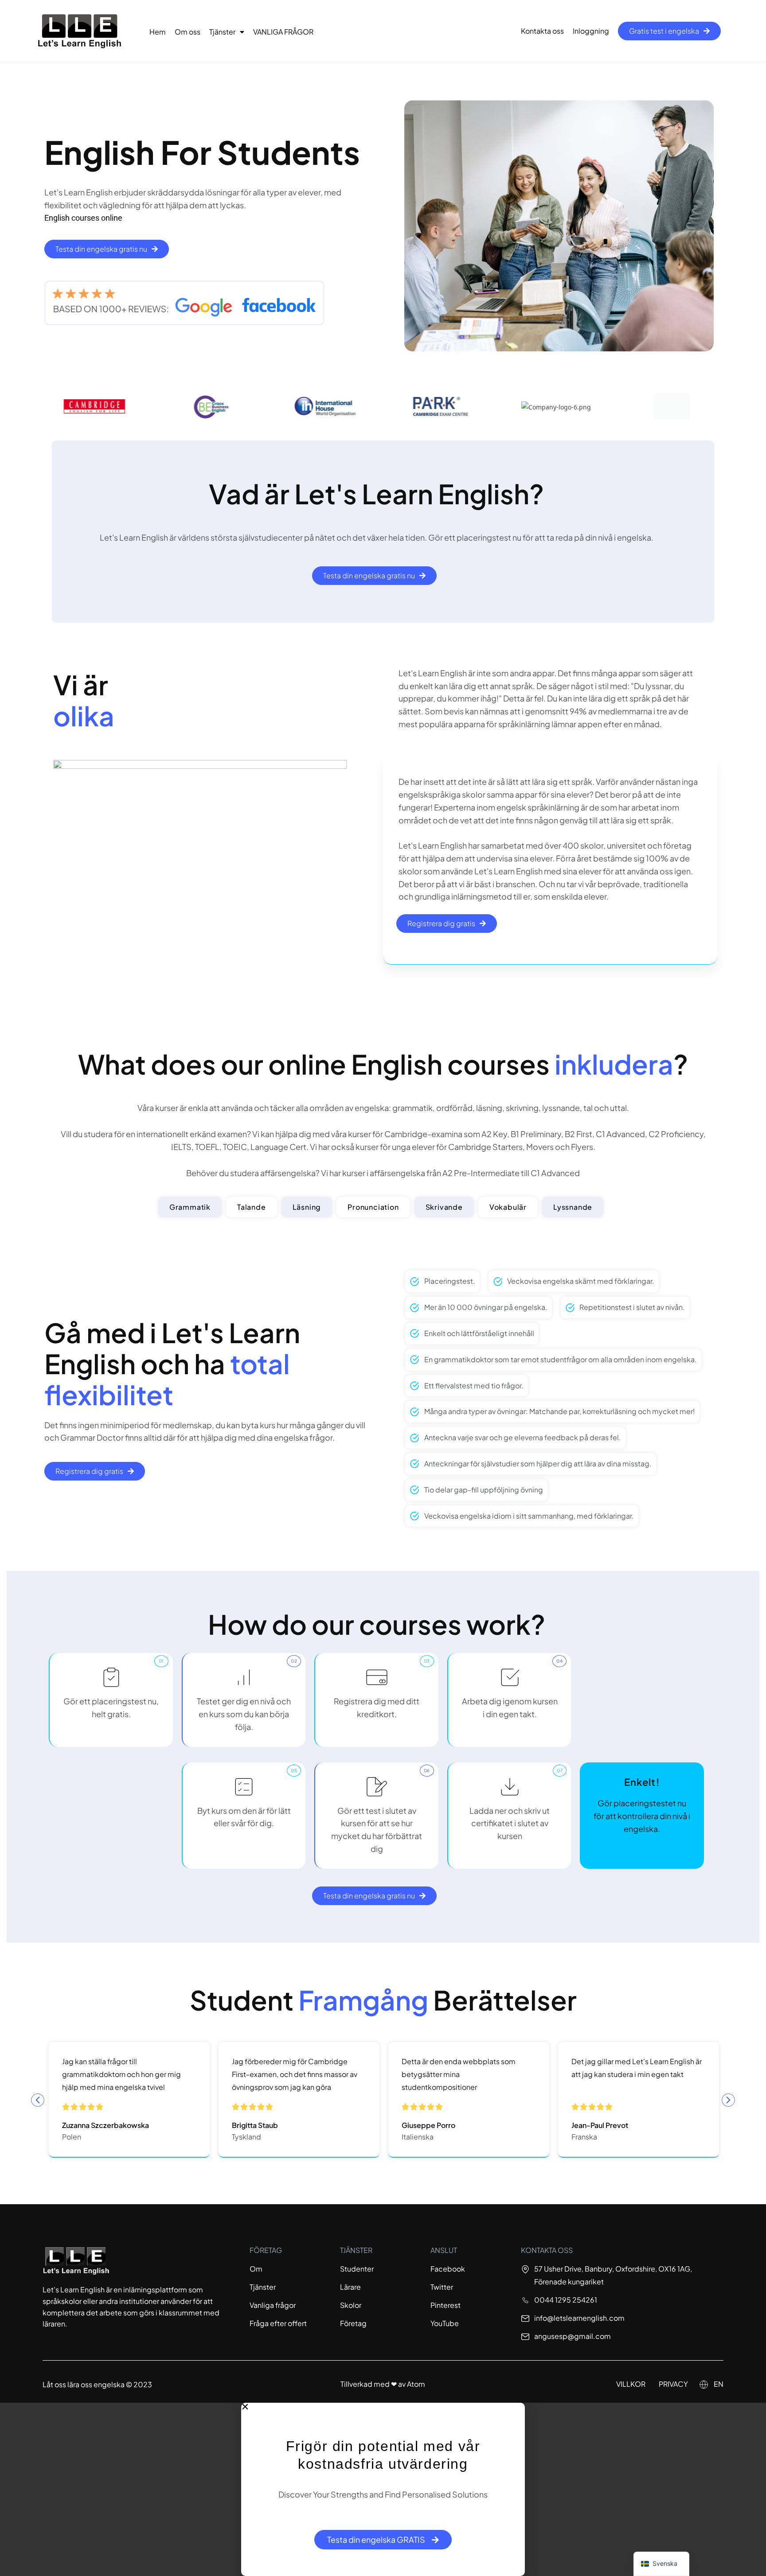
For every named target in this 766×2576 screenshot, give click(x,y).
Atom (416, 2384)
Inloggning (591, 31)
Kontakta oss (542, 31)
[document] (383, 2489)
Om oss (188, 32)
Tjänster (222, 32)
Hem (158, 32)
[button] (38, 2100)
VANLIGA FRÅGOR (283, 32)
